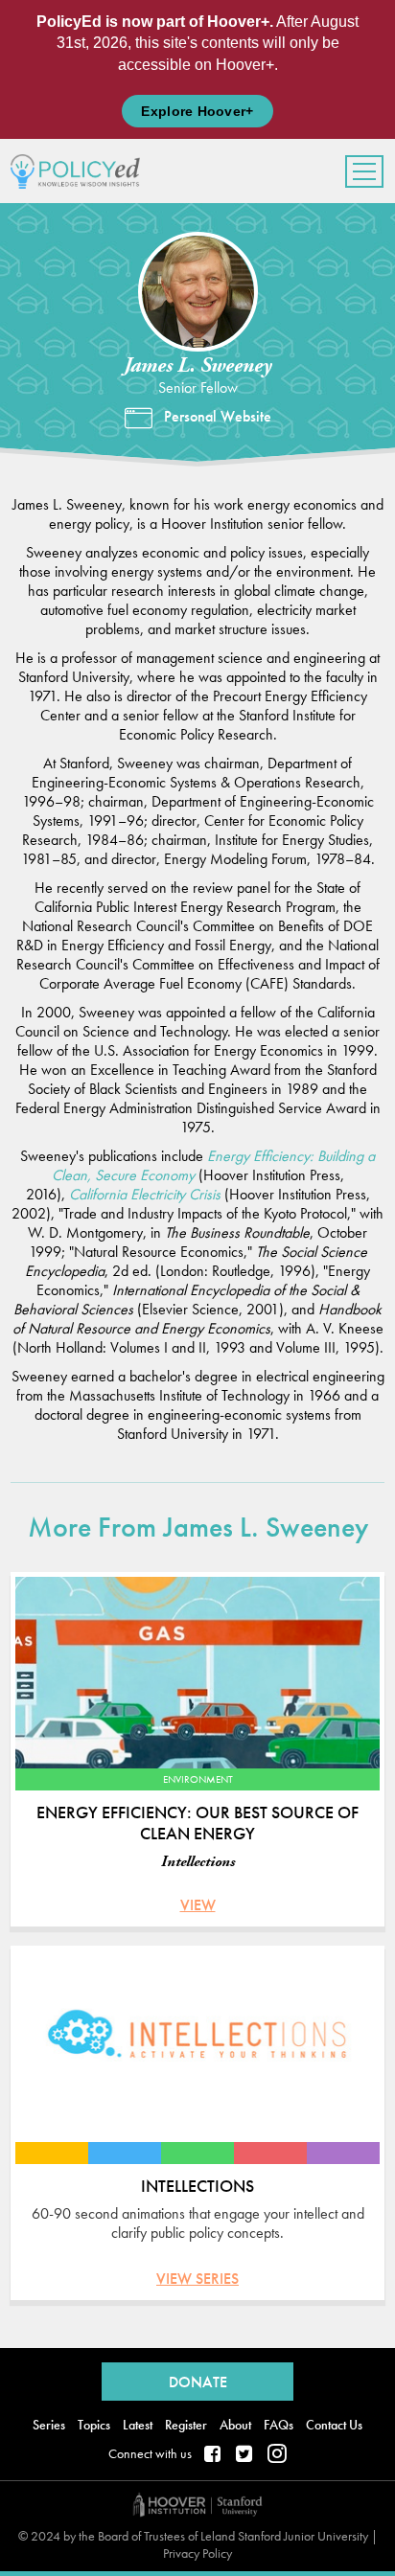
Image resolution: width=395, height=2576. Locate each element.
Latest (138, 2425)
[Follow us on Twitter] (245, 2455)
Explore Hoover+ (197, 111)
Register (186, 2425)
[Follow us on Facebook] (214, 2455)
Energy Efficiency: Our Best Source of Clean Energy (197, 1823)
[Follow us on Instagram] (277, 2455)
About (235, 2425)
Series (49, 2425)
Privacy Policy (197, 2553)
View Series (197, 2279)
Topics (94, 2425)
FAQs (279, 2425)
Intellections (198, 1862)
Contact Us (334, 2425)
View (198, 1905)
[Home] (82, 171)
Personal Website (218, 417)
